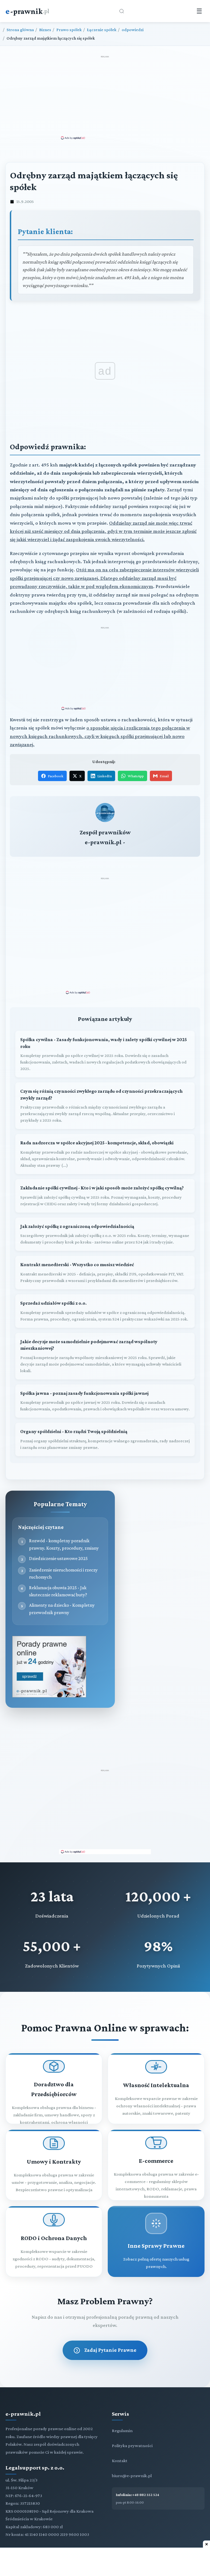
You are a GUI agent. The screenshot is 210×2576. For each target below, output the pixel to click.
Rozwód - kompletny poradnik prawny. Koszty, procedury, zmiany (64, 1544)
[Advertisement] (105, 97)
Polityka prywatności (132, 2446)
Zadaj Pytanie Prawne (110, 2350)
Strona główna (20, 30)
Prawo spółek (69, 30)
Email (164, 776)
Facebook (56, 776)
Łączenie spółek (102, 30)
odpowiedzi (133, 30)
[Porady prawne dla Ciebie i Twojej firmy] (49, 1696)
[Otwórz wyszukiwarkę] (122, 11)
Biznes (45, 30)
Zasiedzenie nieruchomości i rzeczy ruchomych (63, 1573)
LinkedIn (105, 776)
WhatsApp (136, 776)
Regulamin (122, 2431)
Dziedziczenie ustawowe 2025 (58, 1558)
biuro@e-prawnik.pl (132, 2476)
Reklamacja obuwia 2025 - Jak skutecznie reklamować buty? (58, 1591)
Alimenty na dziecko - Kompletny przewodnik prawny (62, 1609)
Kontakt (120, 2461)
